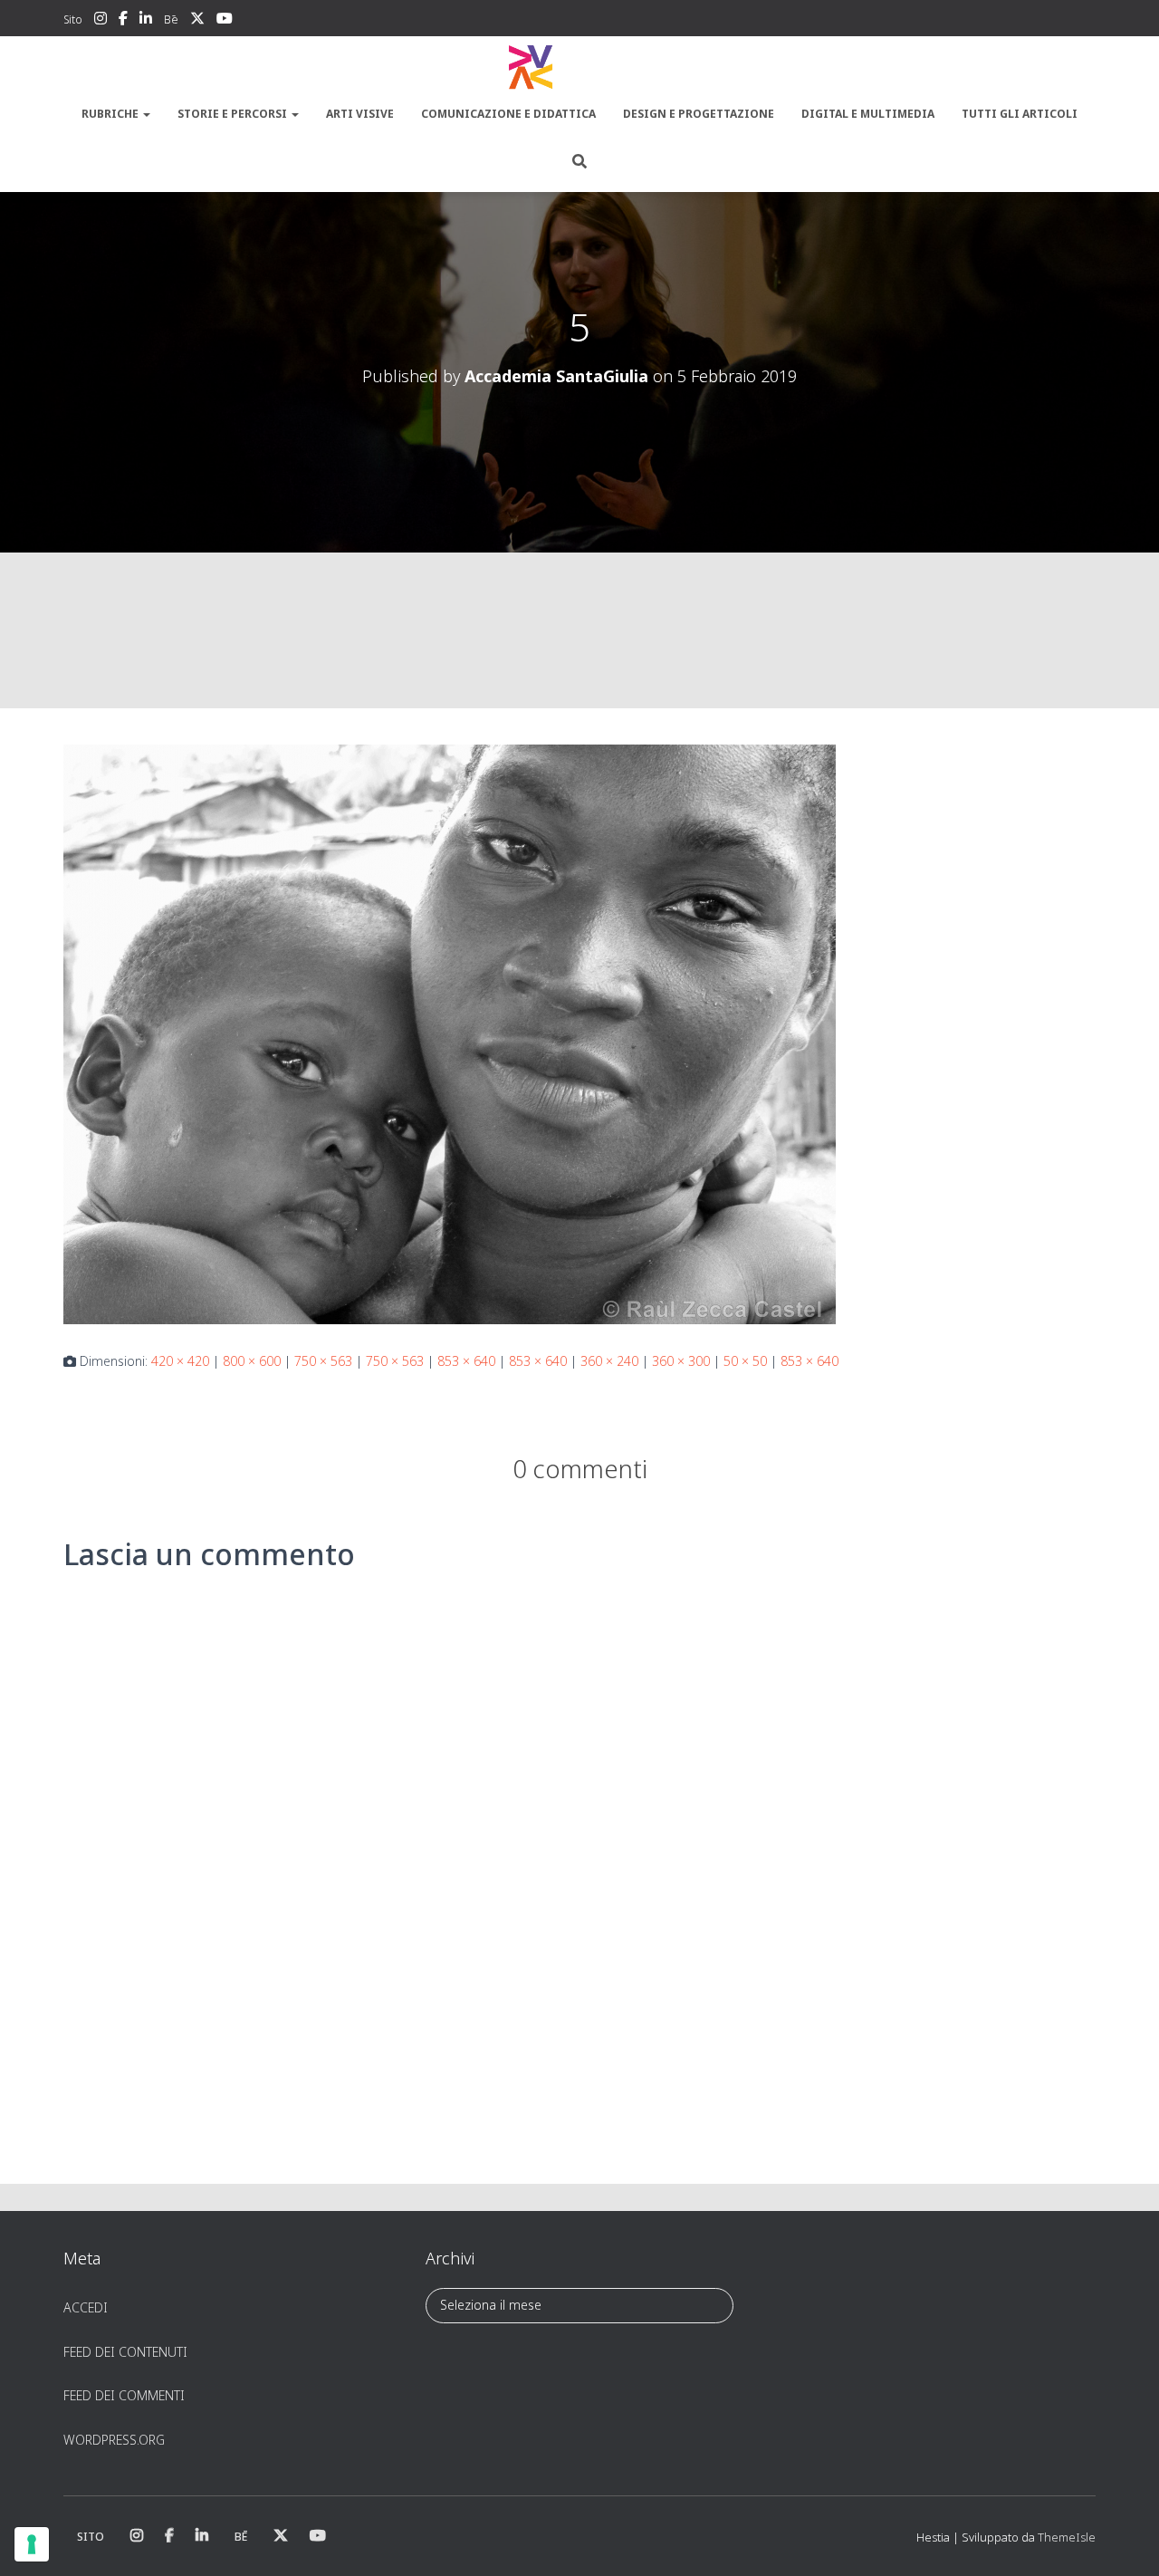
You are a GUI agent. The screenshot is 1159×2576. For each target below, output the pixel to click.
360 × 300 (681, 1361)
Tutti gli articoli (1020, 114)
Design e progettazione (699, 114)
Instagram (101, 21)
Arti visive (360, 114)
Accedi (86, 2307)
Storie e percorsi (234, 114)
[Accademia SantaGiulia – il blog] (579, 68)
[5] (450, 1033)
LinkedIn (146, 21)
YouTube (225, 21)
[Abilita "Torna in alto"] (1123, 2540)
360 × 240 (609, 1361)
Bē (171, 19)
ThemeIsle (1067, 2537)
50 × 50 (745, 1361)
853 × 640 (466, 1361)
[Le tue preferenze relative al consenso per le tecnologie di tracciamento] (32, 2544)
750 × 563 (323, 1361)
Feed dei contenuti (125, 2352)
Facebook (123, 21)
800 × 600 (252, 1361)
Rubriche (111, 114)
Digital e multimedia (868, 114)
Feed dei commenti (124, 2395)
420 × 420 (180, 1361)
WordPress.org (114, 2440)
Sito (73, 19)
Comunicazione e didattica (508, 114)
